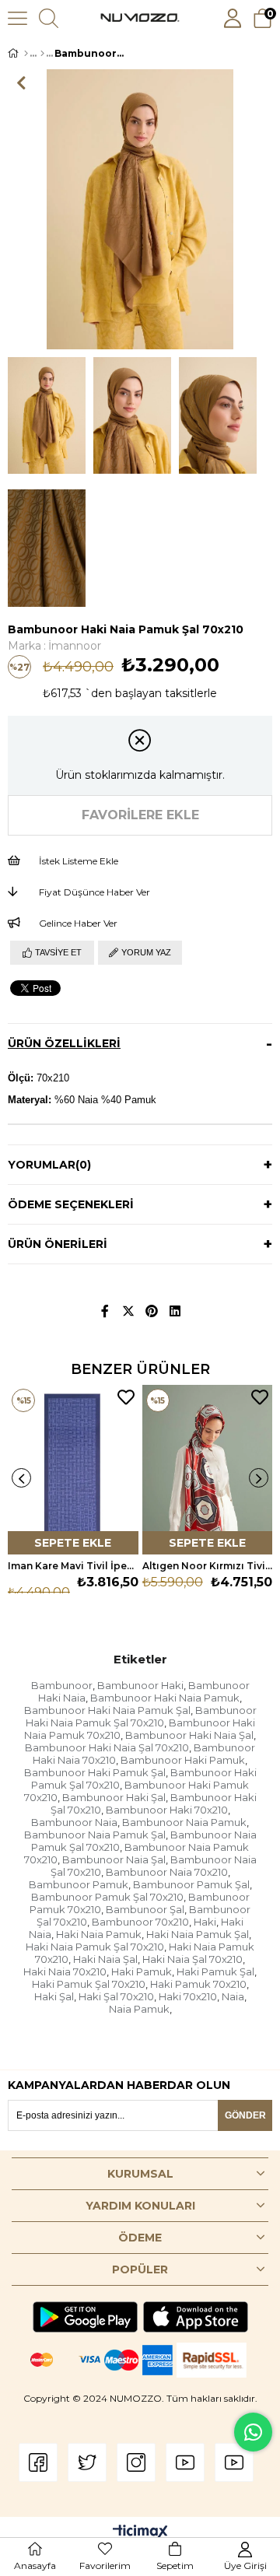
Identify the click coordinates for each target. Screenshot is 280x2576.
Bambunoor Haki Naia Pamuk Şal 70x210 (141, 1716)
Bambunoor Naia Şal (114, 1859)
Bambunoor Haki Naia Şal (189, 1735)
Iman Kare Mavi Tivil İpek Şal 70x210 (73, 1566)
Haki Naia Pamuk (99, 1934)
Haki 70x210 (188, 1996)
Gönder (245, 2115)
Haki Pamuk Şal (215, 1971)
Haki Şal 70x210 (116, 1996)
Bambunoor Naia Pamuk (184, 1822)
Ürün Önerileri (58, 1244)
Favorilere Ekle (126, 1397)
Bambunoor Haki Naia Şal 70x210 (107, 1747)
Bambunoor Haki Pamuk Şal (95, 1772)
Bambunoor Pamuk (79, 1884)
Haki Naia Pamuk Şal (198, 1934)
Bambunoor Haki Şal (114, 1797)
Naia (233, 1996)
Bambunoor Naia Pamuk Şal (95, 1835)
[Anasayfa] (26, 54)
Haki (205, 1922)
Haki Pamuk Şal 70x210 (89, 1984)
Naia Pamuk (139, 2009)
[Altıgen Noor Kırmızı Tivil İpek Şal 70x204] (208, 1470)
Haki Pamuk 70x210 (198, 1984)
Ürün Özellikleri (64, 1043)
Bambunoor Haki (140, 1685)
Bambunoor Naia (74, 1822)
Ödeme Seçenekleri (71, 1204)
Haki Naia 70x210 (65, 1971)
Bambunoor (62, 1685)
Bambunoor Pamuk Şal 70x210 (107, 1897)
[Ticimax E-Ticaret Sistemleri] (140, 2533)
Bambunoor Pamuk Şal (191, 1884)
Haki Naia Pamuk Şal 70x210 (95, 1947)
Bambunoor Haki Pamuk (183, 1760)
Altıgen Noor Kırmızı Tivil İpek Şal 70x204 (208, 1566)
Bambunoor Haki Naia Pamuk (165, 1698)
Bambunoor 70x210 (140, 1922)
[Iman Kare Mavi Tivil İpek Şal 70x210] (73, 1470)
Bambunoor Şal (145, 1909)
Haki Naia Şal (105, 1959)
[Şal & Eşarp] (42, 54)
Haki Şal (54, 1996)
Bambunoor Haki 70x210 (167, 1810)
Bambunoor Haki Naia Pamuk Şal (107, 1710)
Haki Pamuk (142, 1971)
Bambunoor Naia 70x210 (167, 1872)
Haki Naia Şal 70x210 (192, 1959)
